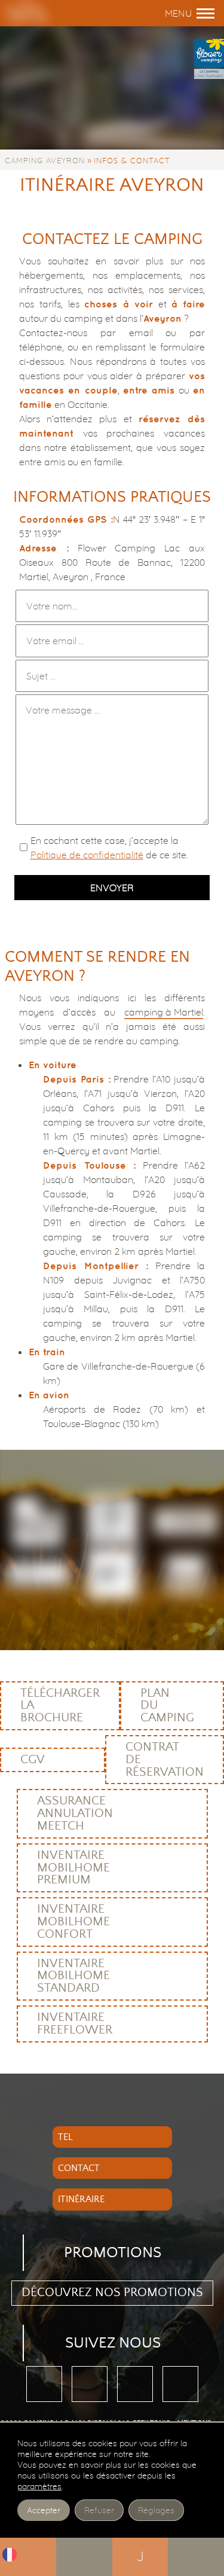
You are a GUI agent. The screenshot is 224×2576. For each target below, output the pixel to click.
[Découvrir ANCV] (38, 1576)
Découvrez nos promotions (112, 2293)
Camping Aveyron (45, 160)
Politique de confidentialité (87, 855)
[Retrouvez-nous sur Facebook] (44, 2384)
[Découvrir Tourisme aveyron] (186, 1524)
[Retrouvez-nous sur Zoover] (135, 2384)
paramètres (39, 2486)
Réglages (156, 2510)
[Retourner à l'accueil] (50, 13)
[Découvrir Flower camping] (38, 1524)
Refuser (99, 2510)
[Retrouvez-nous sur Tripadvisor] (90, 2384)
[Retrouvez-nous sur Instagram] (180, 2384)
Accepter (44, 2510)
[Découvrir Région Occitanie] (112, 1524)
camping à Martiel (164, 1012)
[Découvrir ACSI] (186, 1576)
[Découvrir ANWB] (112, 1576)
